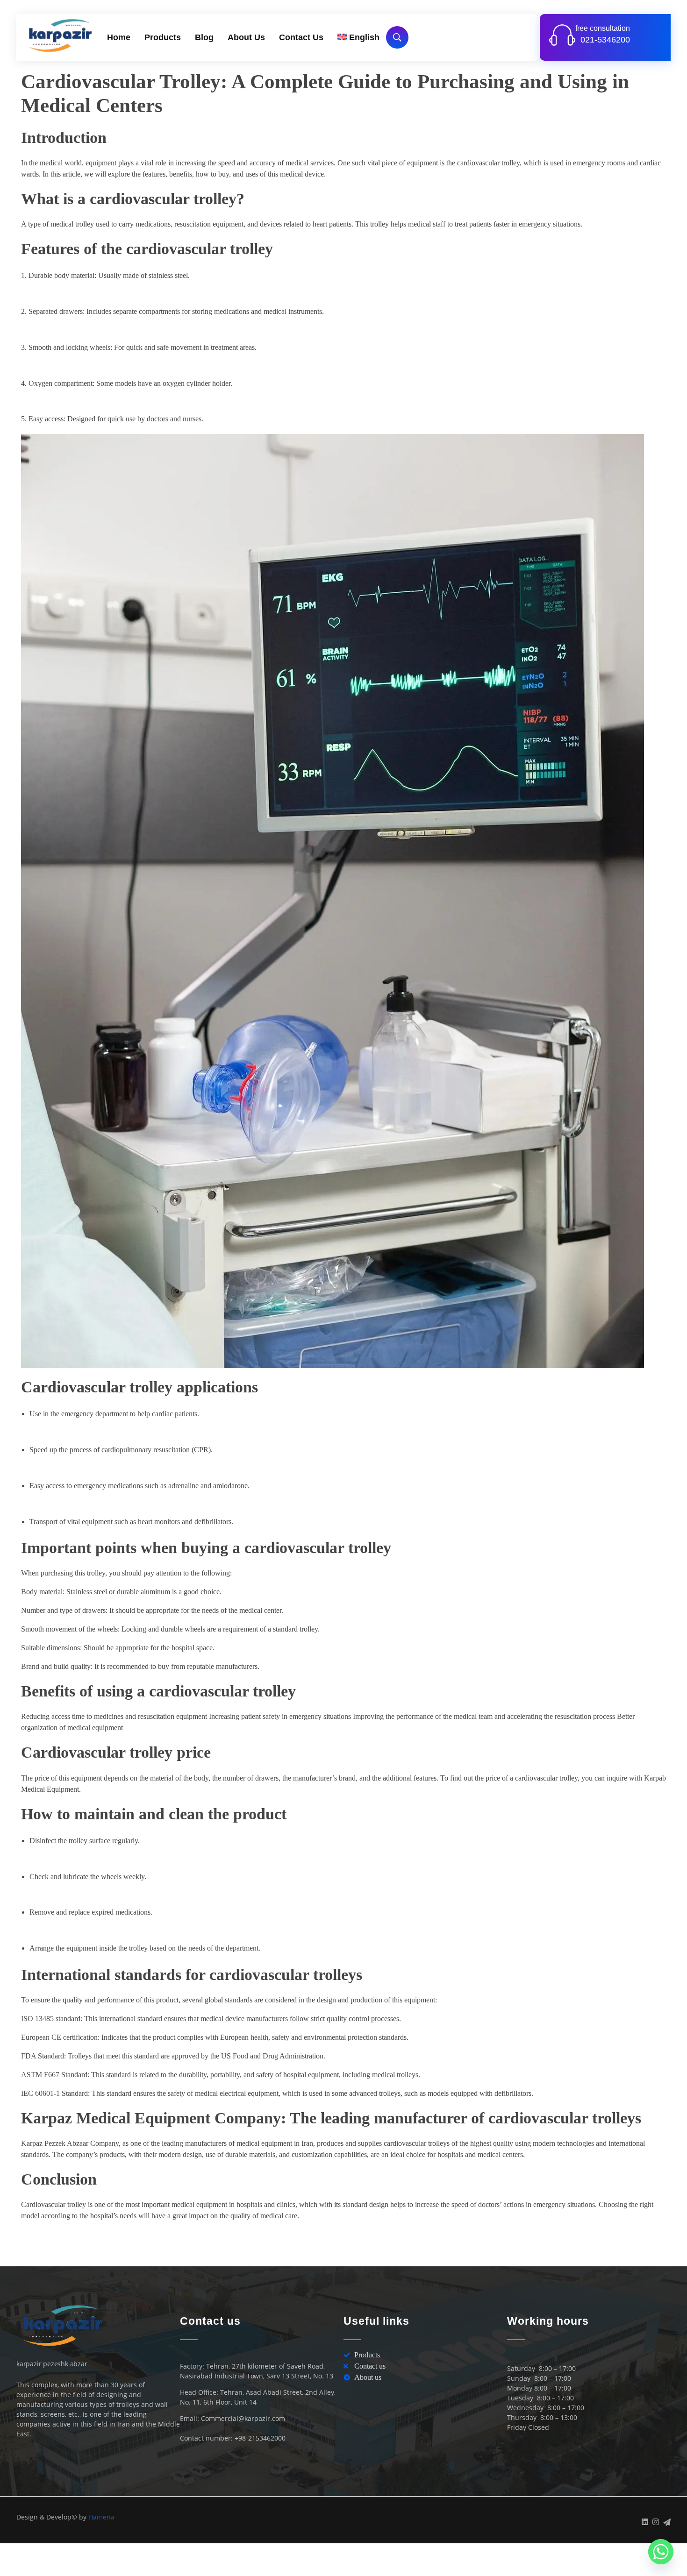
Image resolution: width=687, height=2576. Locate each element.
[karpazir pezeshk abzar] (61, 35)
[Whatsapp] (661, 2552)
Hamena (101, 2517)
